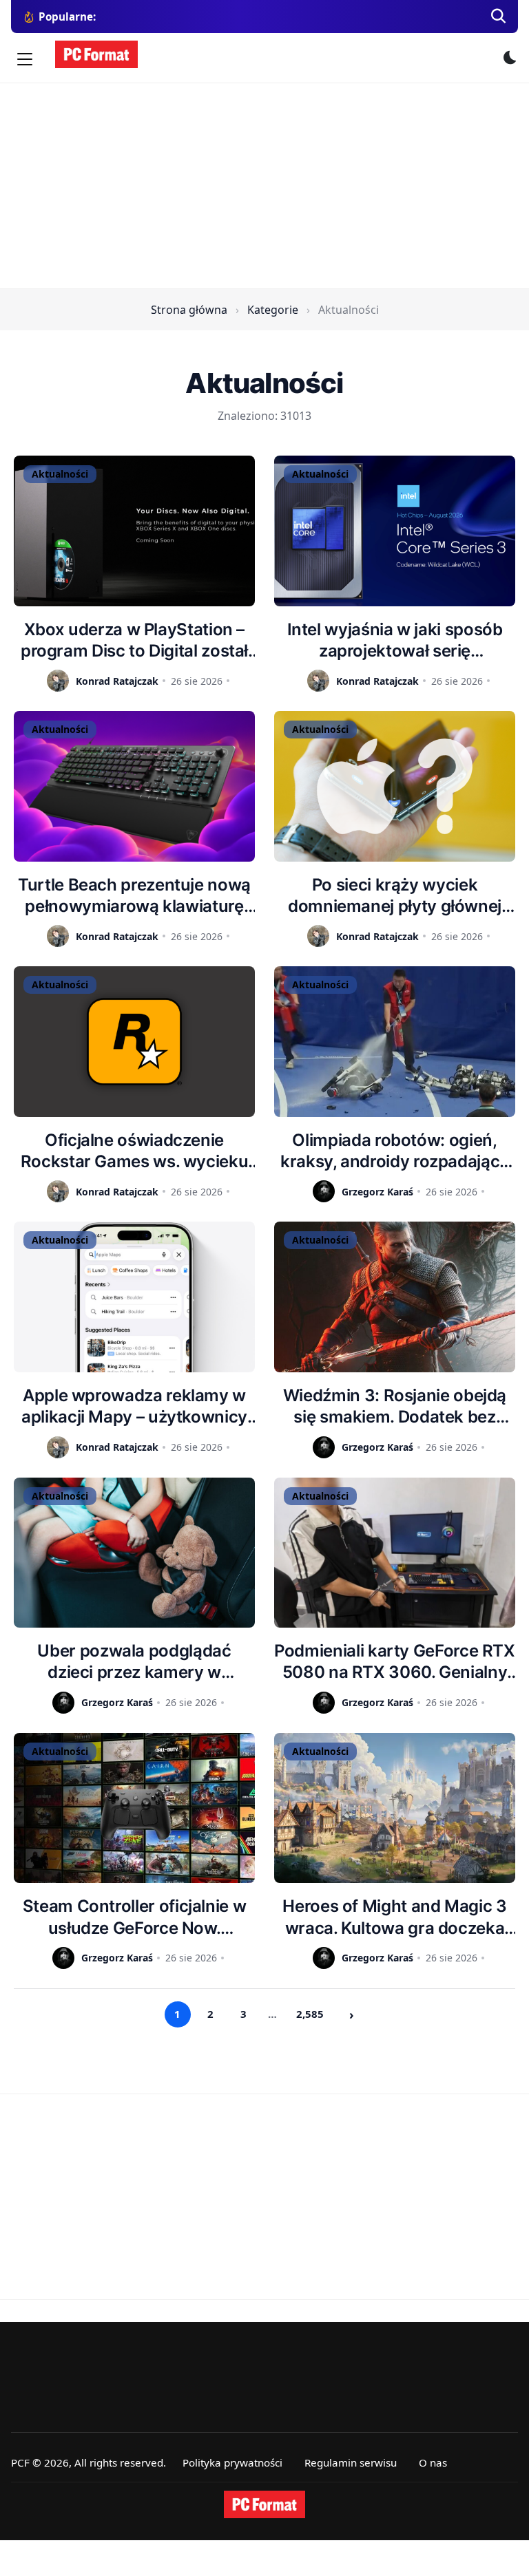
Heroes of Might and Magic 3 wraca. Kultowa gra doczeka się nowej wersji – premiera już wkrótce (395, 1917)
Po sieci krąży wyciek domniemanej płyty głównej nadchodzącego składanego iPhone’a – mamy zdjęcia (395, 896)
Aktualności (60, 474)
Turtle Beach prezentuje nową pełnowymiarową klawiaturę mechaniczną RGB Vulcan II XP (135, 896)
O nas (433, 2462)
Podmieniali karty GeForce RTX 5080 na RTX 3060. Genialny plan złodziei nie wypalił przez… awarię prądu (395, 1662)
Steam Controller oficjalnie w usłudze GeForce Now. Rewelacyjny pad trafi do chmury (135, 1917)
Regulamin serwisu (351, 2462)
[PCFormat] (264, 2504)
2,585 (310, 2014)
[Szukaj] (499, 17)
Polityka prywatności (232, 2462)
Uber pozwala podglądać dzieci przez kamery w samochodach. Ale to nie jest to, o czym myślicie (134, 1662)
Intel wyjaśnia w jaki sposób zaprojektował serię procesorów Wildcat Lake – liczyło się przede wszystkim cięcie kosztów (395, 640)
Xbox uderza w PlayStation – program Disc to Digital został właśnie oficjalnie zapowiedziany (134, 640)
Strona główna (189, 310)
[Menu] (25, 59)
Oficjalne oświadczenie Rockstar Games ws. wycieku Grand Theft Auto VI (135, 1151)
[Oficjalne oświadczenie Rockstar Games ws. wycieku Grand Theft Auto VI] (134, 1042)
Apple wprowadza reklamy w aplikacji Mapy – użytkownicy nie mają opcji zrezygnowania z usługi (134, 1406)
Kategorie (273, 310)
